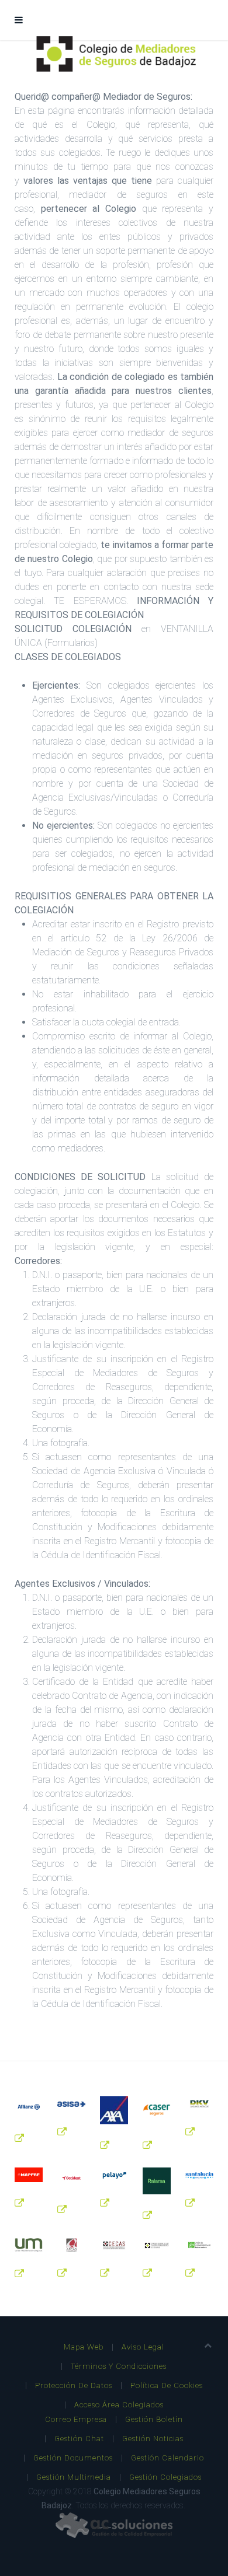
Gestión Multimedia (74, 2477)
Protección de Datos (74, 2385)
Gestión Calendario (167, 2458)
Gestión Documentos (73, 2458)
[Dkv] (199, 2104)
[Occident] (71, 2178)
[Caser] (157, 2110)
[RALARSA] (157, 2181)
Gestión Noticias (153, 2439)
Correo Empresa (76, 2419)
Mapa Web (84, 2347)
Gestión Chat (79, 2439)
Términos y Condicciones (119, 2366)
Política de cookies (167, 2385)
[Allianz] (29, 2107)
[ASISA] (71, 2104)
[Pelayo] (114, 2175)
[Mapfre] (29, 2175)
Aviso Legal (143, 2347)
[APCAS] (71, 2245)
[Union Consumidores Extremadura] (199, 2245)
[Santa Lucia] (199, 2175)
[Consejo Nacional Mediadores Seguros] (157, 2245)
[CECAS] (114, 2245)
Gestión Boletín (154, 2419)
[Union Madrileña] (29, 2245)
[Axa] (114, 2110)
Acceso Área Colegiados (119, 2405)
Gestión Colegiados (165, 2477)
